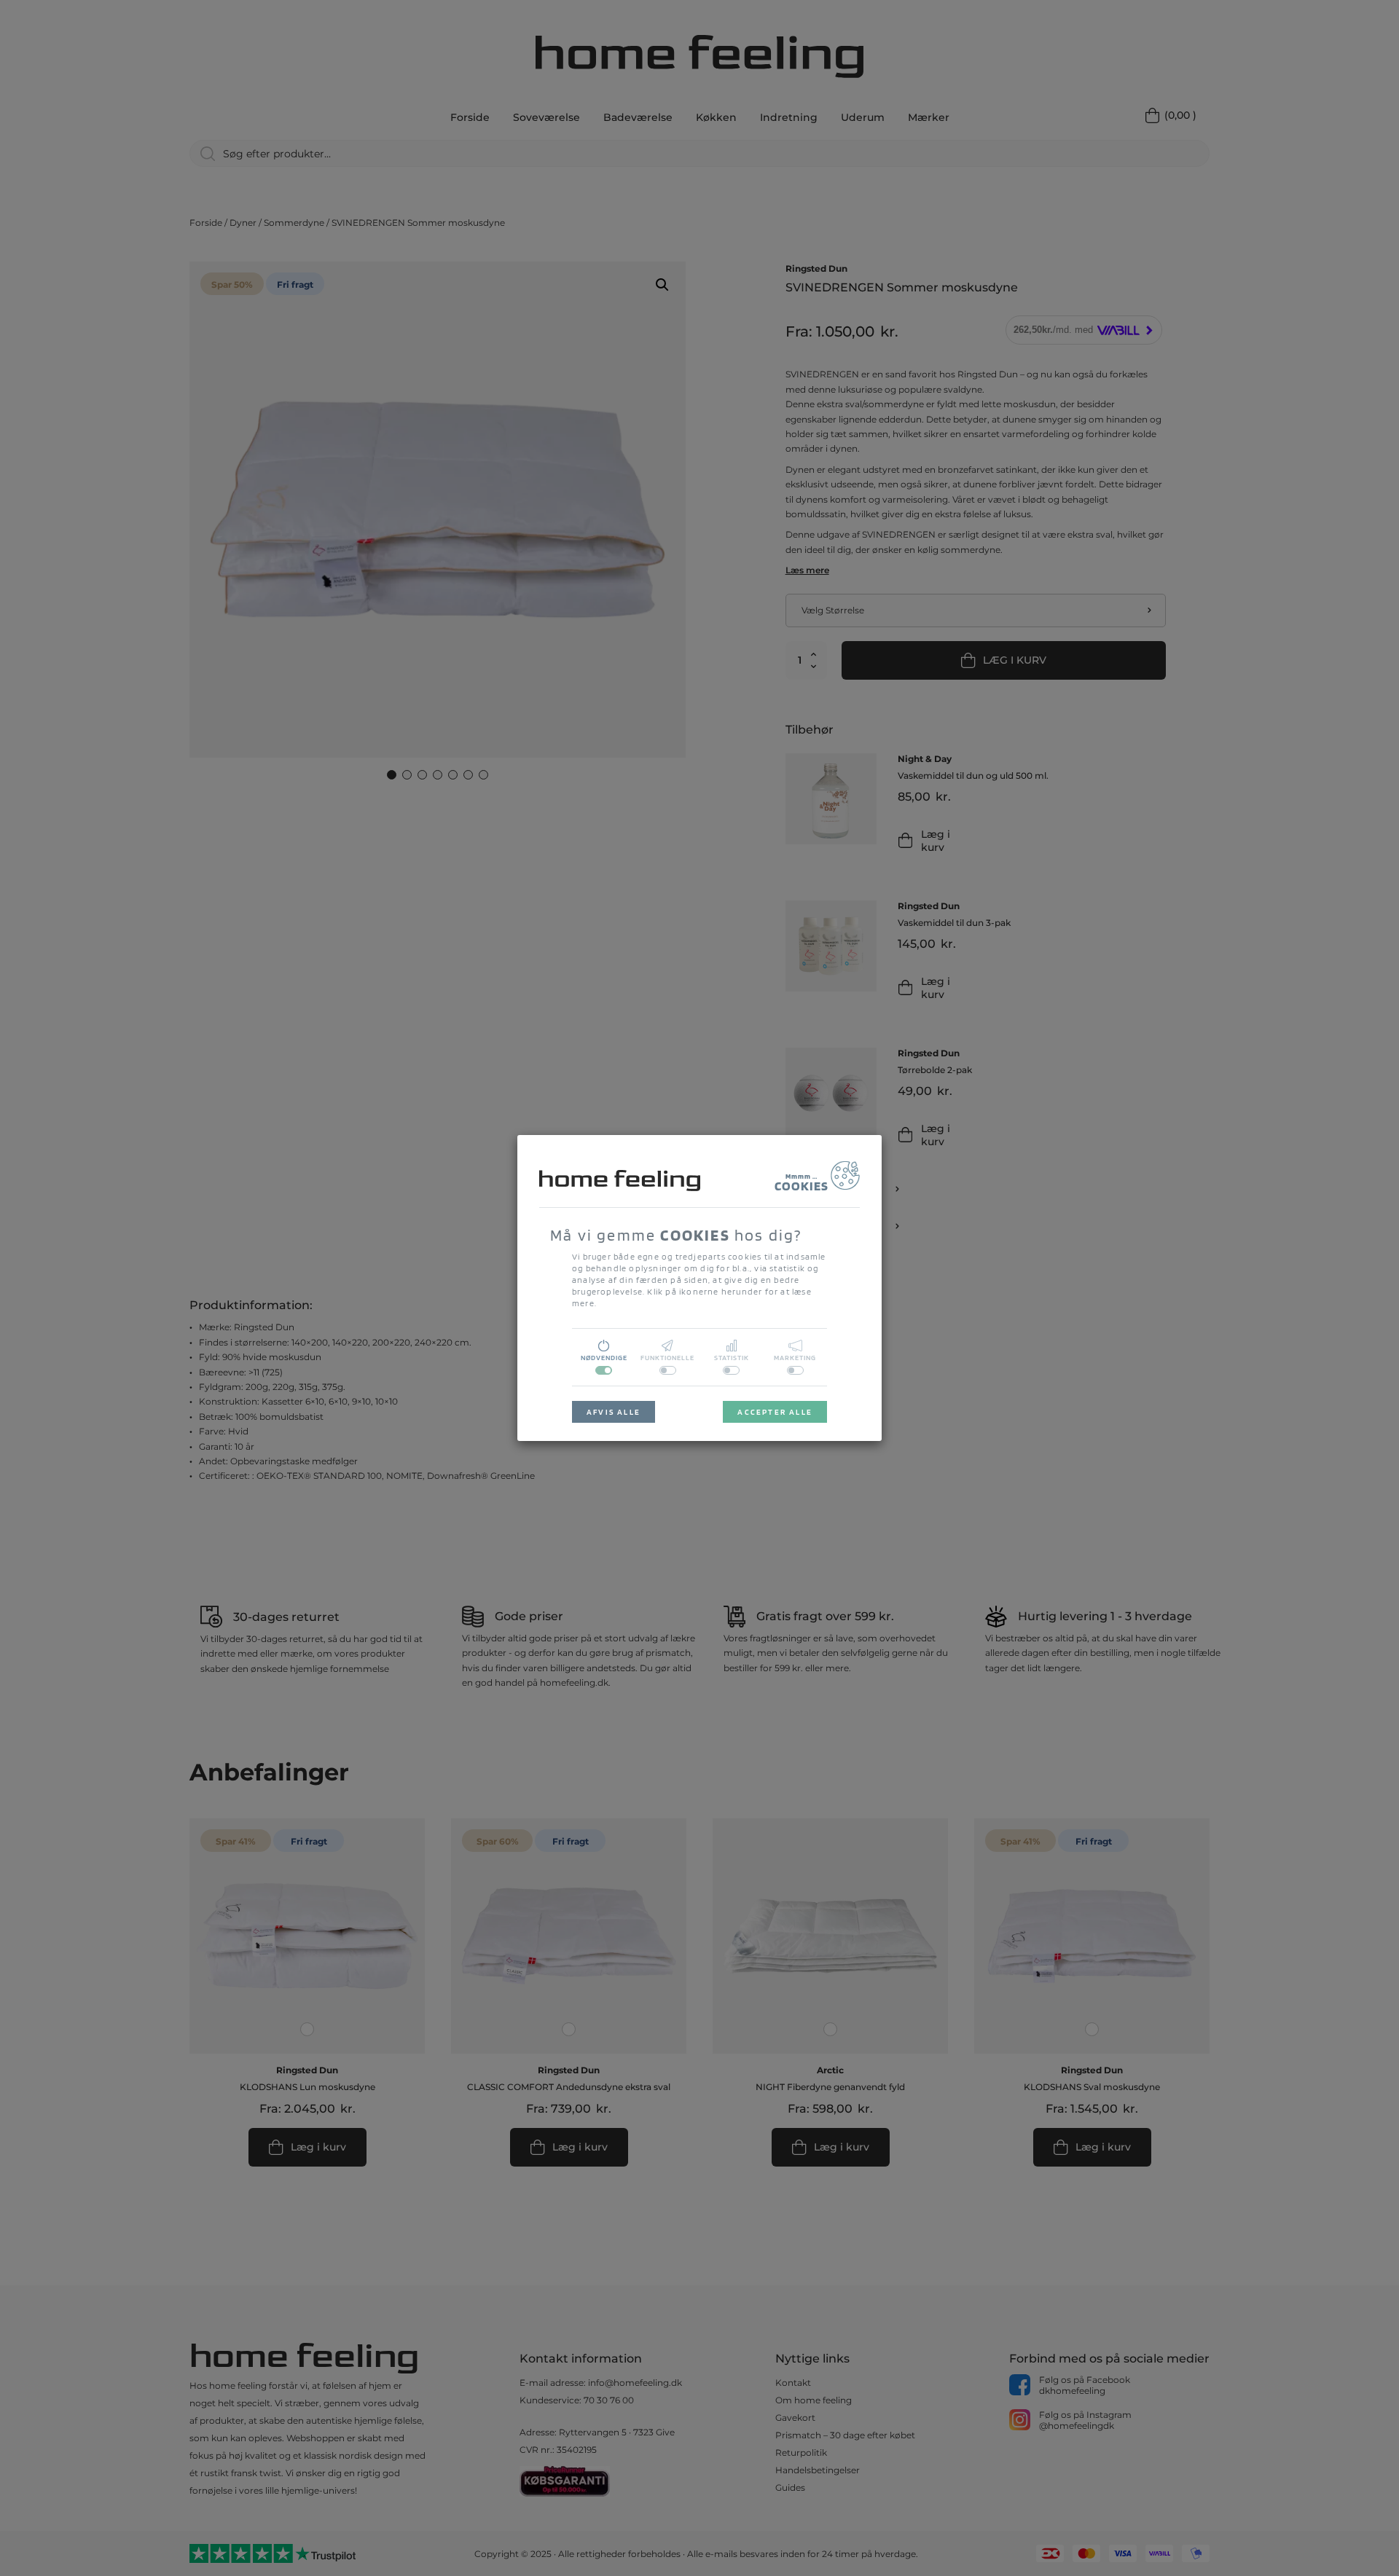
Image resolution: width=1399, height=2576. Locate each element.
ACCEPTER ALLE (775, 1412)
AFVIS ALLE (614, 1412)
